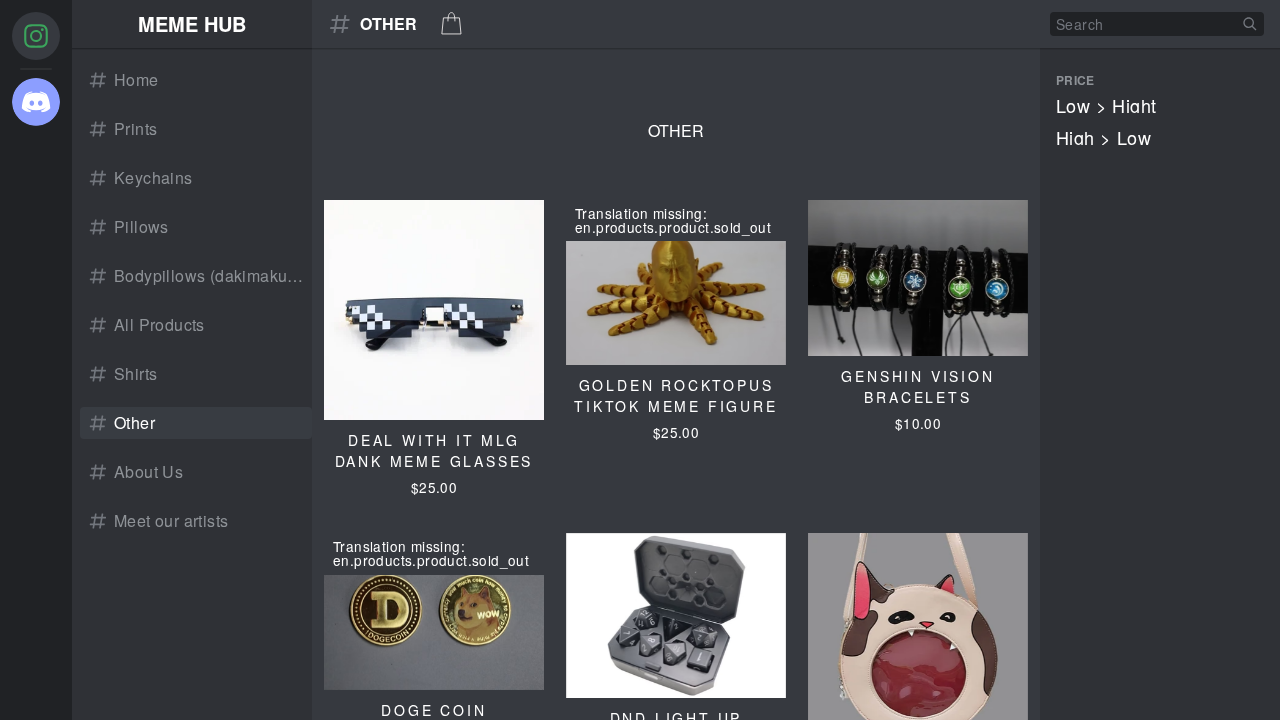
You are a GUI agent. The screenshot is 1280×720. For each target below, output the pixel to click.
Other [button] (388, 24)
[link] (196, 80)
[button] (192, 24)
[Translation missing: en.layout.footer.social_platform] (36, 36)
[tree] (36, 360)
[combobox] (1157, 24)
